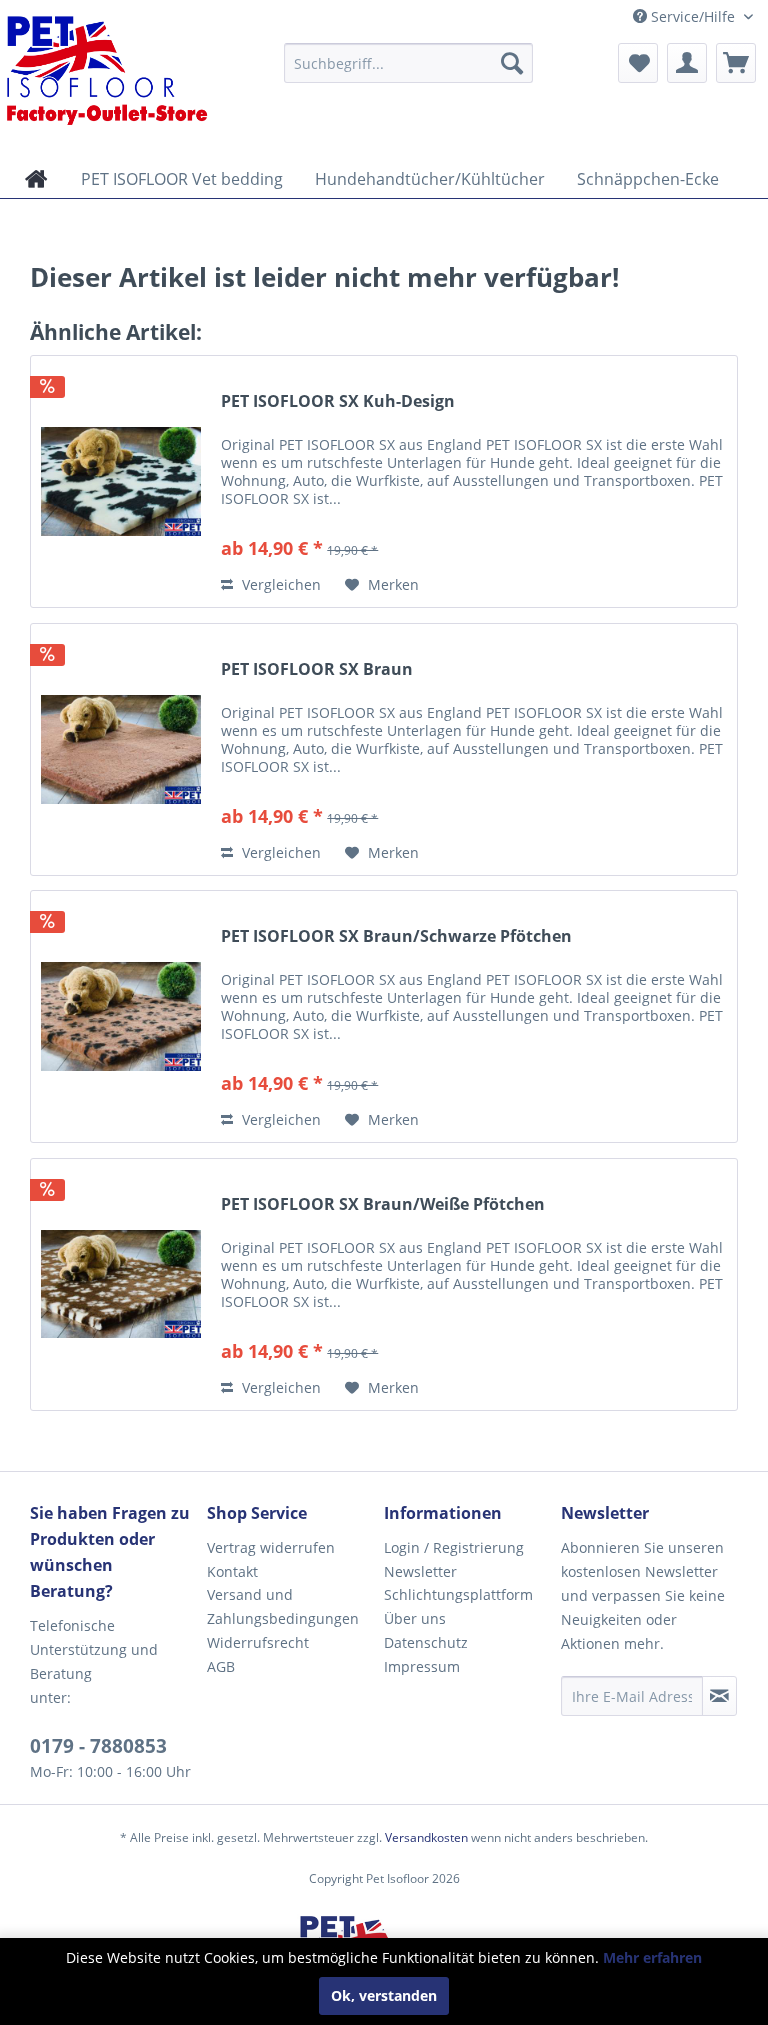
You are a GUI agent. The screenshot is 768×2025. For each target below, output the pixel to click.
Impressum (422, 1666)
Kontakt (232, 1571)
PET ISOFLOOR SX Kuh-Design (338, 401)
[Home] (36, 179)
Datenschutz (426, 1642)
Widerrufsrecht (258, 1642)
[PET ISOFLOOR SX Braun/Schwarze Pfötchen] (121, 1016)
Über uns (415, 1618)
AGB (221, 1666)
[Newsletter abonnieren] (719, 1696)
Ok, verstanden (384, 1995)
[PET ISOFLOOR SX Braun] (121, 749)
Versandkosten (426, 1837)
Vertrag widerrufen (271, 1547)
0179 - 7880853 (98, 1746)
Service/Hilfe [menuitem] (693, 16)
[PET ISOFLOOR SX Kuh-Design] (121, 481)
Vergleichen (279, 584)
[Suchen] (512, 63)
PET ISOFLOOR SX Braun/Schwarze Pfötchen (396, 936)
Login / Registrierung (454, 1547)
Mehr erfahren (652, 1957)
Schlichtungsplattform (458, 1594)
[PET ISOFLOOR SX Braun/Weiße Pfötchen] (121, 1284)
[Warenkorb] (736, 63)
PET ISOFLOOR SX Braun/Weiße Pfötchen (383, 1204)
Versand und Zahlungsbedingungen (283, 1606)
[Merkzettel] (638, 63)
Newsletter (420, 1571)
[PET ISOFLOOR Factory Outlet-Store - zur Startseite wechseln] (110, 70)
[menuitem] (409, 63)
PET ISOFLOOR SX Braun (317, 669)
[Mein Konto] (687, 63)
